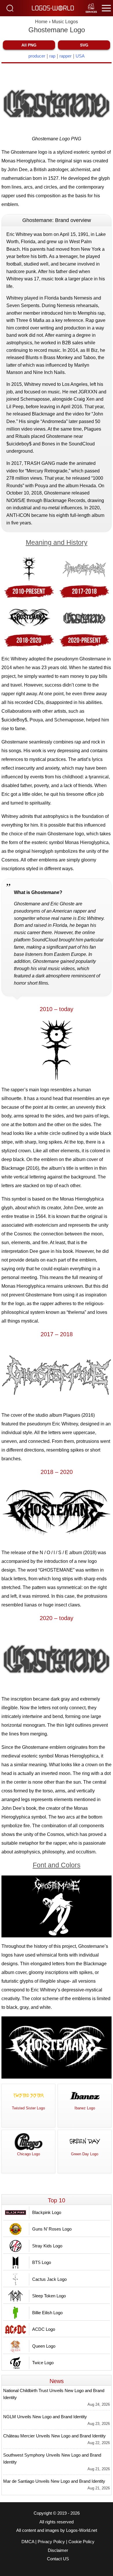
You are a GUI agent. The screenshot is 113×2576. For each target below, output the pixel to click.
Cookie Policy (81, 2542)
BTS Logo (42, 2262)
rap (52, 56)
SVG (84, 45)
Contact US (58, 2559)
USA (80, 56)
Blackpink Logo (47, 2212)
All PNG (29, 45)
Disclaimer (58, 2550)
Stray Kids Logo (47, 2246)
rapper (65, 56)
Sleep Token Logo (49, 2296)
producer (37, 56)
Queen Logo (44, 2346)
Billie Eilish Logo (47, 2313)
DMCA (28, 2542)
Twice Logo (43, 2363)
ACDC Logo (44, 2329)
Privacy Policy (51, 2542)
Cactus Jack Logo (49, 2279)
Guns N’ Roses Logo (52, 2229)
